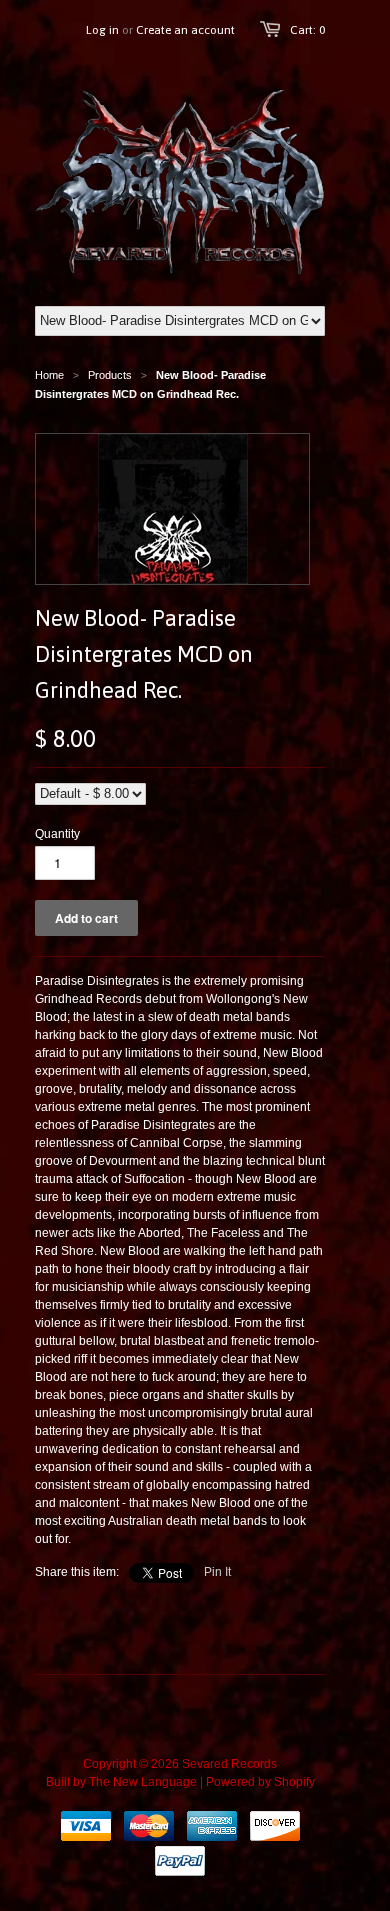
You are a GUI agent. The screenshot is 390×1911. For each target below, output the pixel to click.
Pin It (217, 1572)
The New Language (143, 1782)
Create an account (185, 30)
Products (110, 375)
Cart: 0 (307, 30)
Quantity (57, 834)
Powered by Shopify (260, 1782)
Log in (102, 30)
